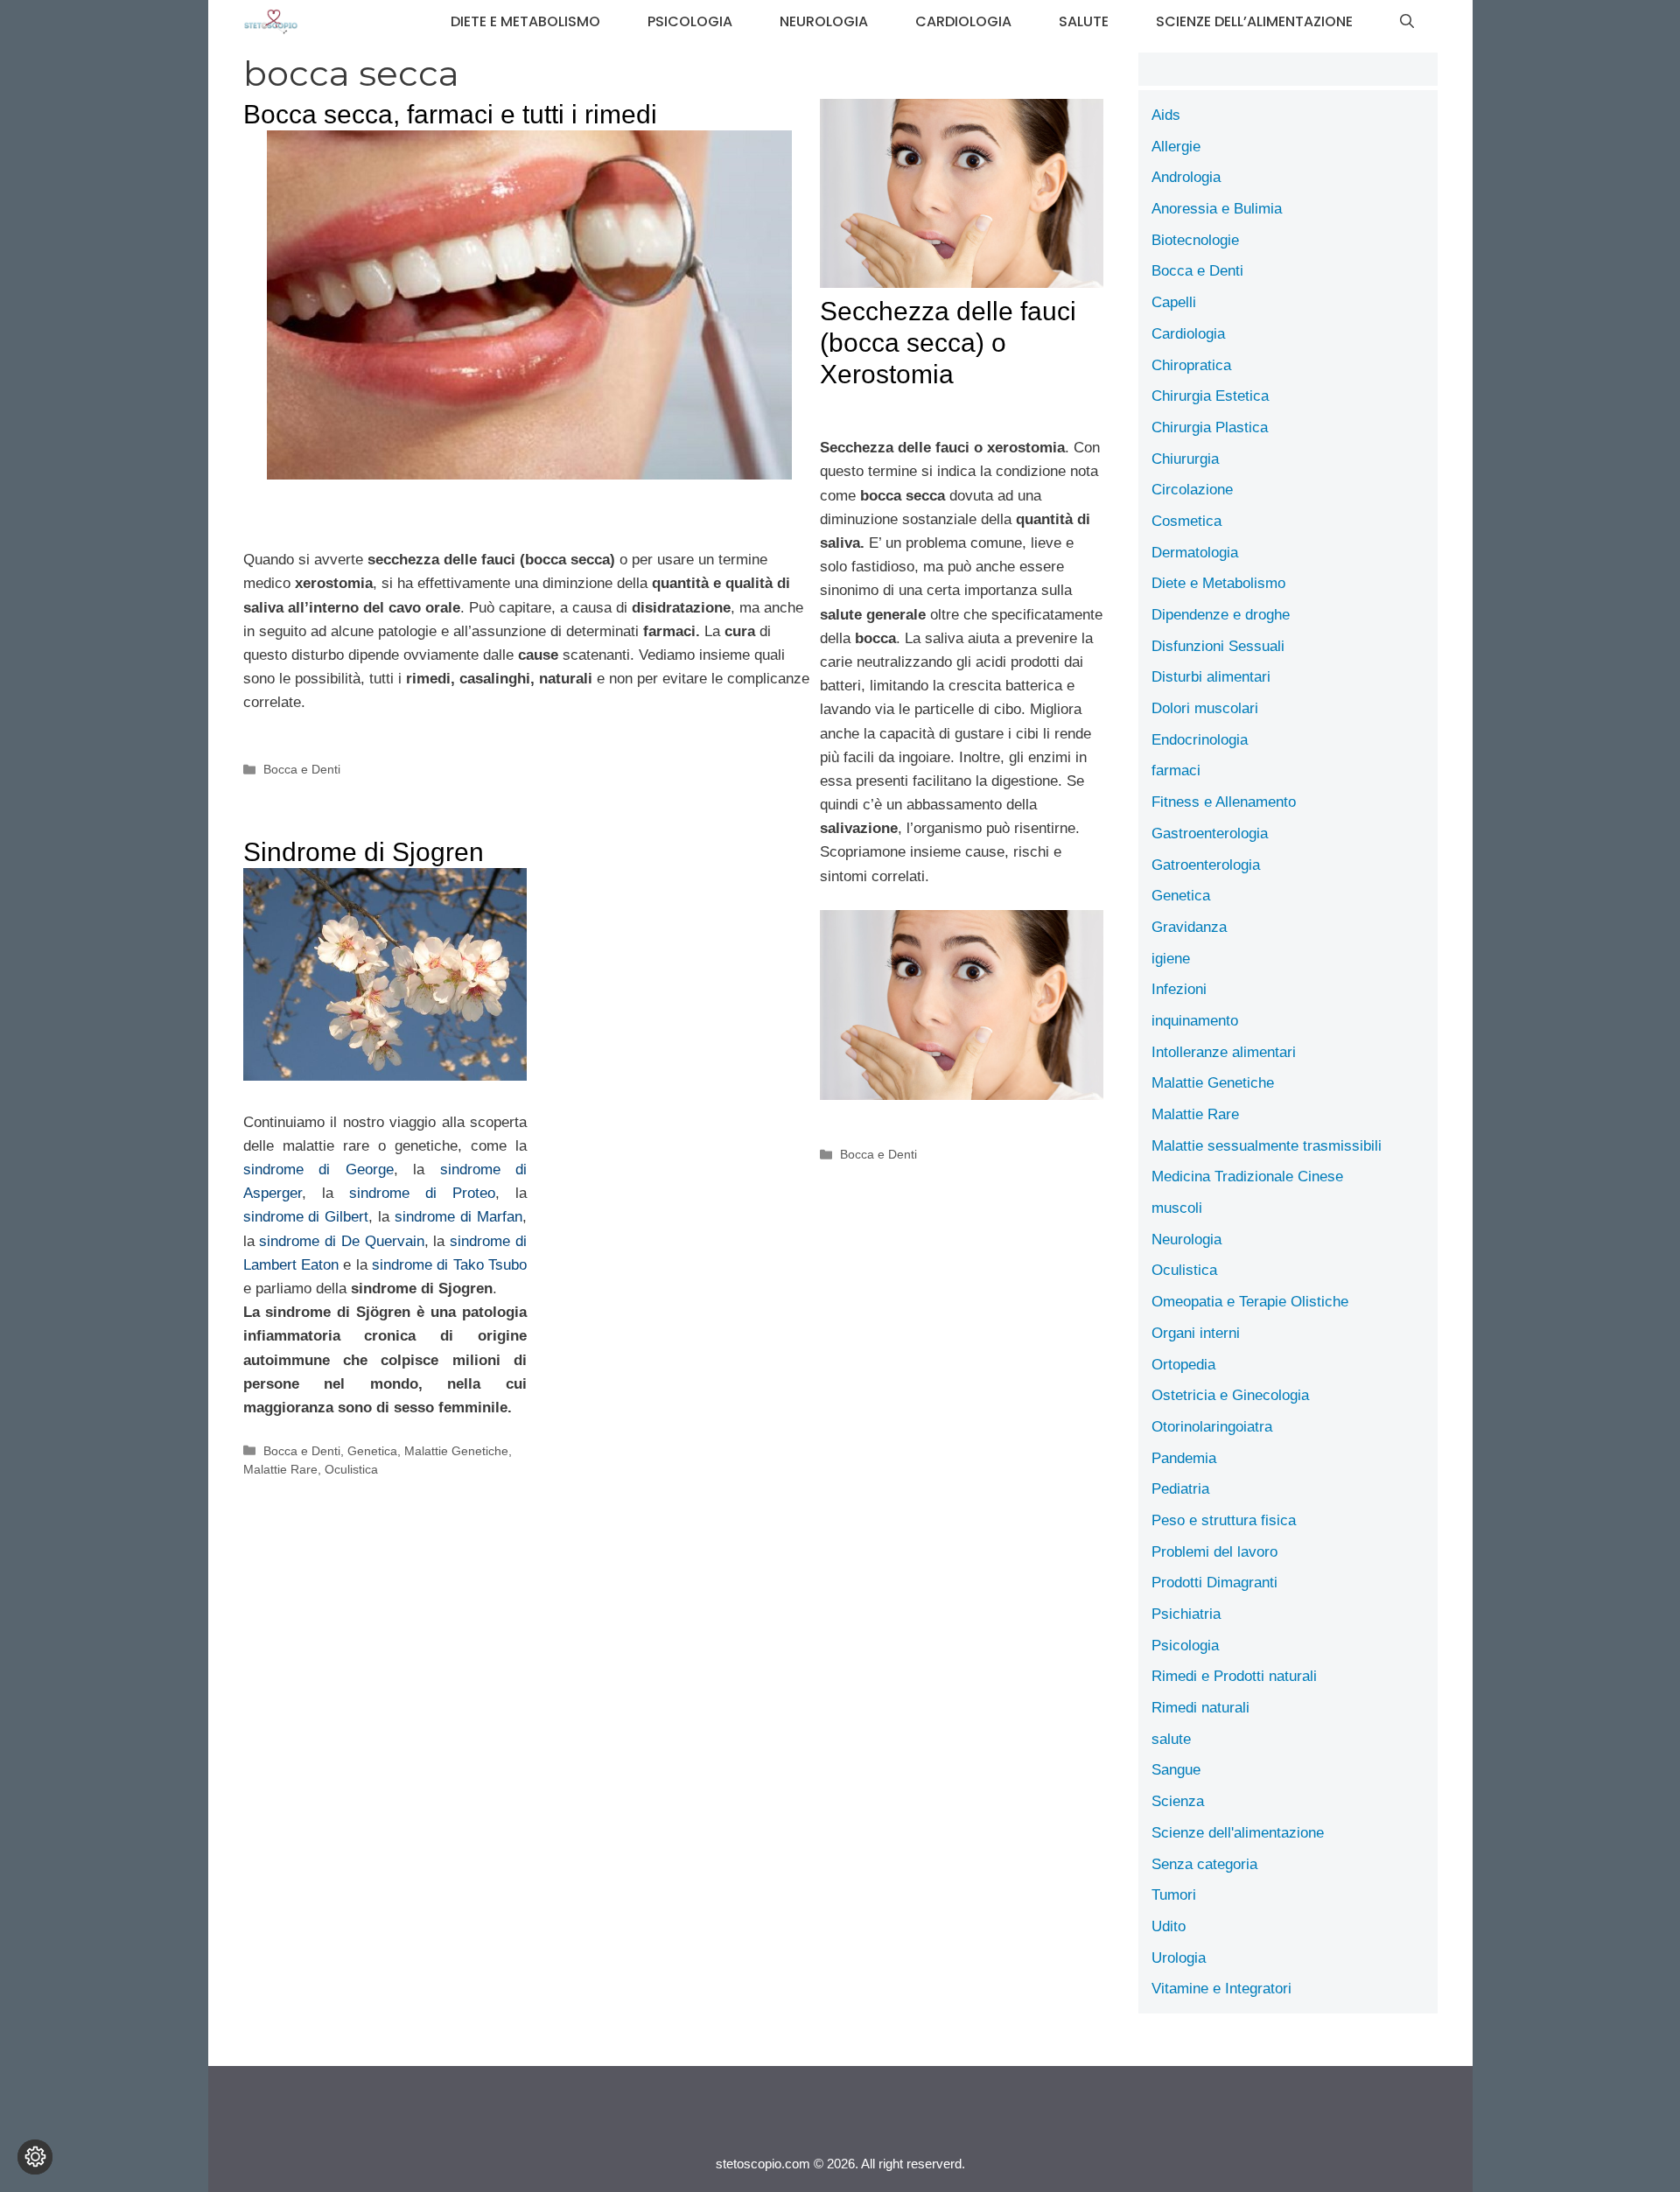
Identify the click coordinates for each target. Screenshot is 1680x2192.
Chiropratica (1191, 365)
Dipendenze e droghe (1221, 615)
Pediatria (1180, 1489)
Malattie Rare (280, 1469)
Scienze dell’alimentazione (1254, 21)
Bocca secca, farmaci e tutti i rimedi (450, 114)
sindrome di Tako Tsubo (449, 1265)
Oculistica (351, 1469)
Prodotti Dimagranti (1214, 1583)
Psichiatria (1186, 1614)
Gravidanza (1189, 927)
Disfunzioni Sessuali (1218, 646)
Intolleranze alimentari (1224, 1052)
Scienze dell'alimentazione (1238, 1833)
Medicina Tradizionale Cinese (1247, 1177)
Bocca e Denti (302, 769)
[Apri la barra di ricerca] (1407, 22)
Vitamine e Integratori (1221, 1989)
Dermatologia (1195, 553)
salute (1084, 21)
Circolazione (1192, 490)
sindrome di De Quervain (341, 1241)
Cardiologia (963, 21)
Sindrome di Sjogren (364, 852)
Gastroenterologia (1210, 833)
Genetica (372, 1451)
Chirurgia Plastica (1210, 427)
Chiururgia (1185, 459)
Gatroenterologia (1206, 865)
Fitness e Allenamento (1224, 802)
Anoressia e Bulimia (1217, 209)
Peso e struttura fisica (1224, 1520)
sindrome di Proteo (422, 1193)
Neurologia (824, 21)
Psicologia (690, 21)
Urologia (1179, 1958)
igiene (1171, 959)
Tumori (1174, 1895)
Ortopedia (1183, 1365)
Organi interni (1196, 1333)
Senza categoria (1204, 1864)
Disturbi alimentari (1211, 677)
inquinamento (1195, 1021)
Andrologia (1186, 177)
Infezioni (1179, 989)
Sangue (1176, 1770)
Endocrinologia (1200, 740)
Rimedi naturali (1200, 1708)
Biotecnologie (1195, 240)
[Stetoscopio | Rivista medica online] (271, 22)
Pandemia (1184, 1458)
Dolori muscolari (1205, 708)
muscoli (1177, 1208)
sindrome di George (318, 1170)
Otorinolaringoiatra (1212, 1427)
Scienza (1178, 1801)
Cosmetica (1186, 521)
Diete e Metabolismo (525, 21)
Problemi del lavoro (1214, 1552)
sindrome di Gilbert (306, 1217)
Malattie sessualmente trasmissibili (1267, 1146)
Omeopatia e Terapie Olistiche (1250, 1302)
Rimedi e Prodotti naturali (1234, 1676)
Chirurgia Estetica (1210, 396)
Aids (1166, 115)
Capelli (1174, 302)
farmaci (1176, 770)
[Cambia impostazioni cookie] (35, 2157)
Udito (1169, 1926)
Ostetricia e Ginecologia (1230, 1395)
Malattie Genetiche (456, 1451)
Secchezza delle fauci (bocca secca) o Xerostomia (948, 343)
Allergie (1176, 147)
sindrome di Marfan (458, 1217)
